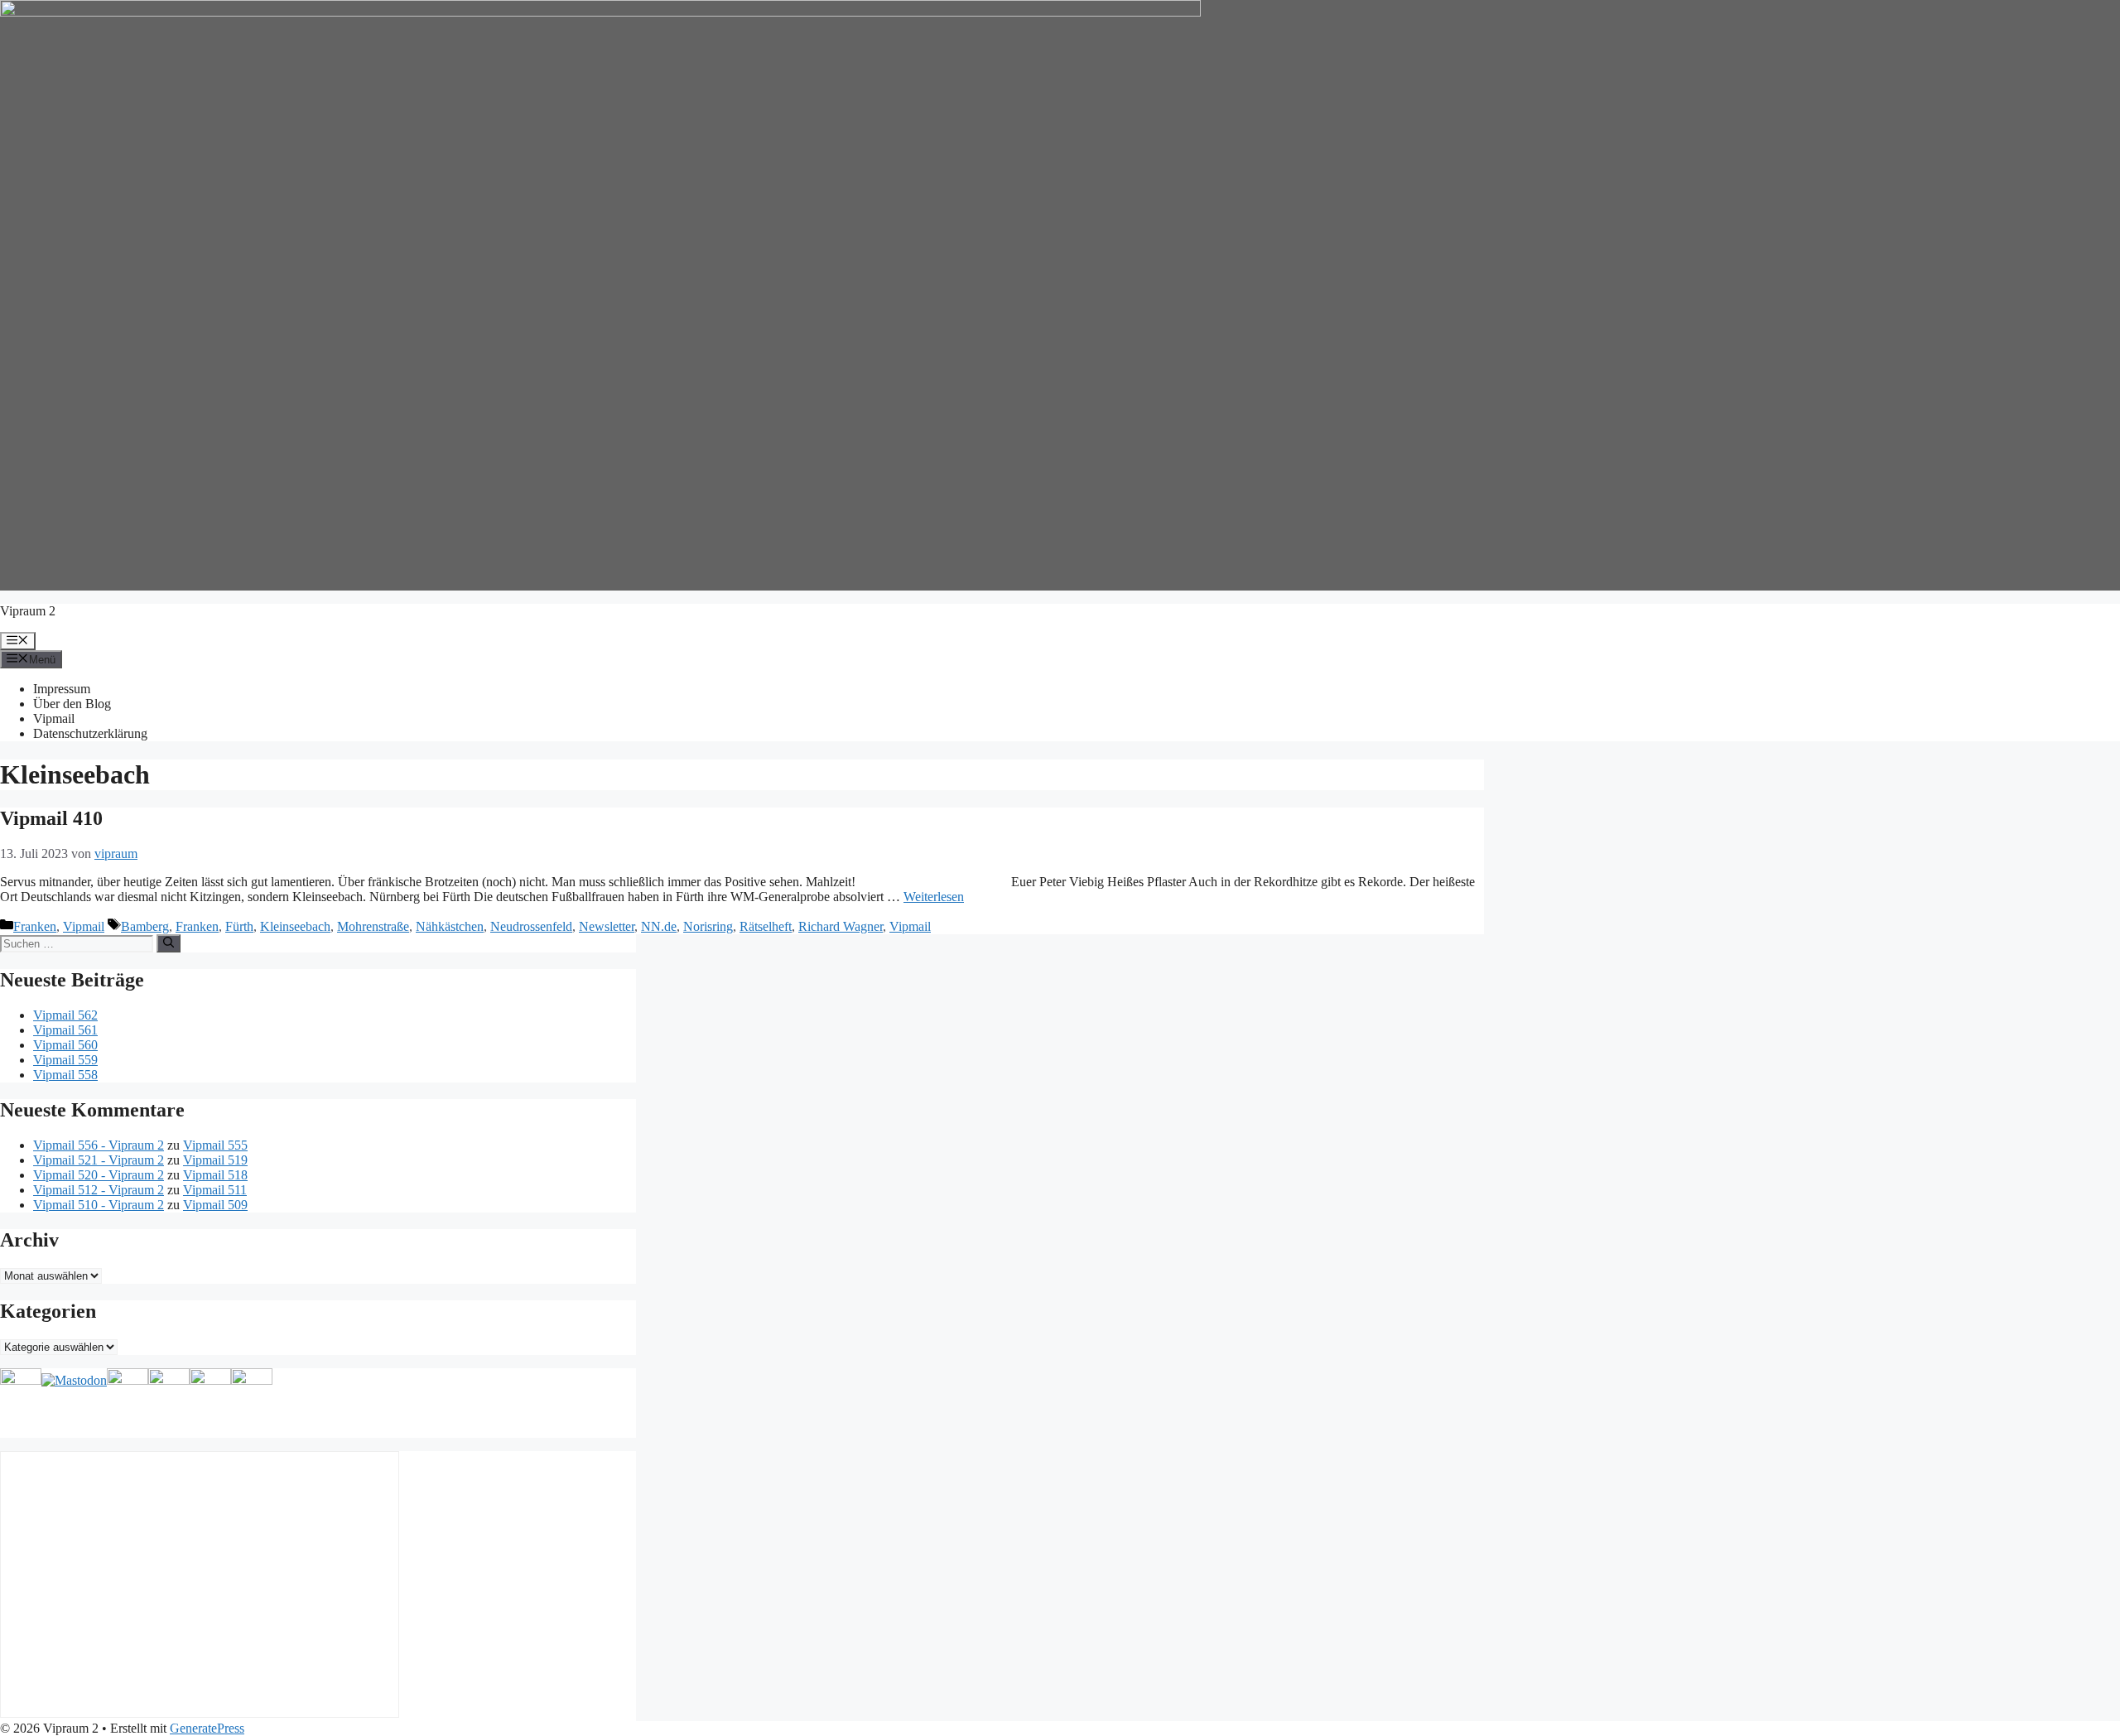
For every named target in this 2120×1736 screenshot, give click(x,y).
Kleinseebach (295, 926)
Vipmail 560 (65, 1045)
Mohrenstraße (373, 926)
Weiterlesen (934, 897)
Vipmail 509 (215, 1205)
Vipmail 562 (65, 1015)
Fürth (239, 926)
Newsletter (607, 926)
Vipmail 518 (215, 1175)
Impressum (62, 689)
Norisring (708, 926)
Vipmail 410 (51, 818)
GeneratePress (207, 1728)
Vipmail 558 (65, 1075)
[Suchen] (169, 943)
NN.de (659, 926)
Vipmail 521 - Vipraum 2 (99, 1160)
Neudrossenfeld (531, 926)
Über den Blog (72, 704)
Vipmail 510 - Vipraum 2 (99, 1205)
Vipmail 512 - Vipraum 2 (99, 1190)
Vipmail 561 (65, 1030)
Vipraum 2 (28, 611)
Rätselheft (766, 926)
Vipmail (54, 719)
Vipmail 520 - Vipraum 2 (99, 1175)
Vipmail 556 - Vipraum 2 (99, 1145)
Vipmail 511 (215, 1190)
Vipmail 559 (65, 1060)
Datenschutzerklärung (90, 733)
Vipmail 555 (215, 1145)
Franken (35, 926)
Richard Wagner (841, 926)
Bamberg (145, 926)
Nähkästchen (450, 926)
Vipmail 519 (215, 1160)
